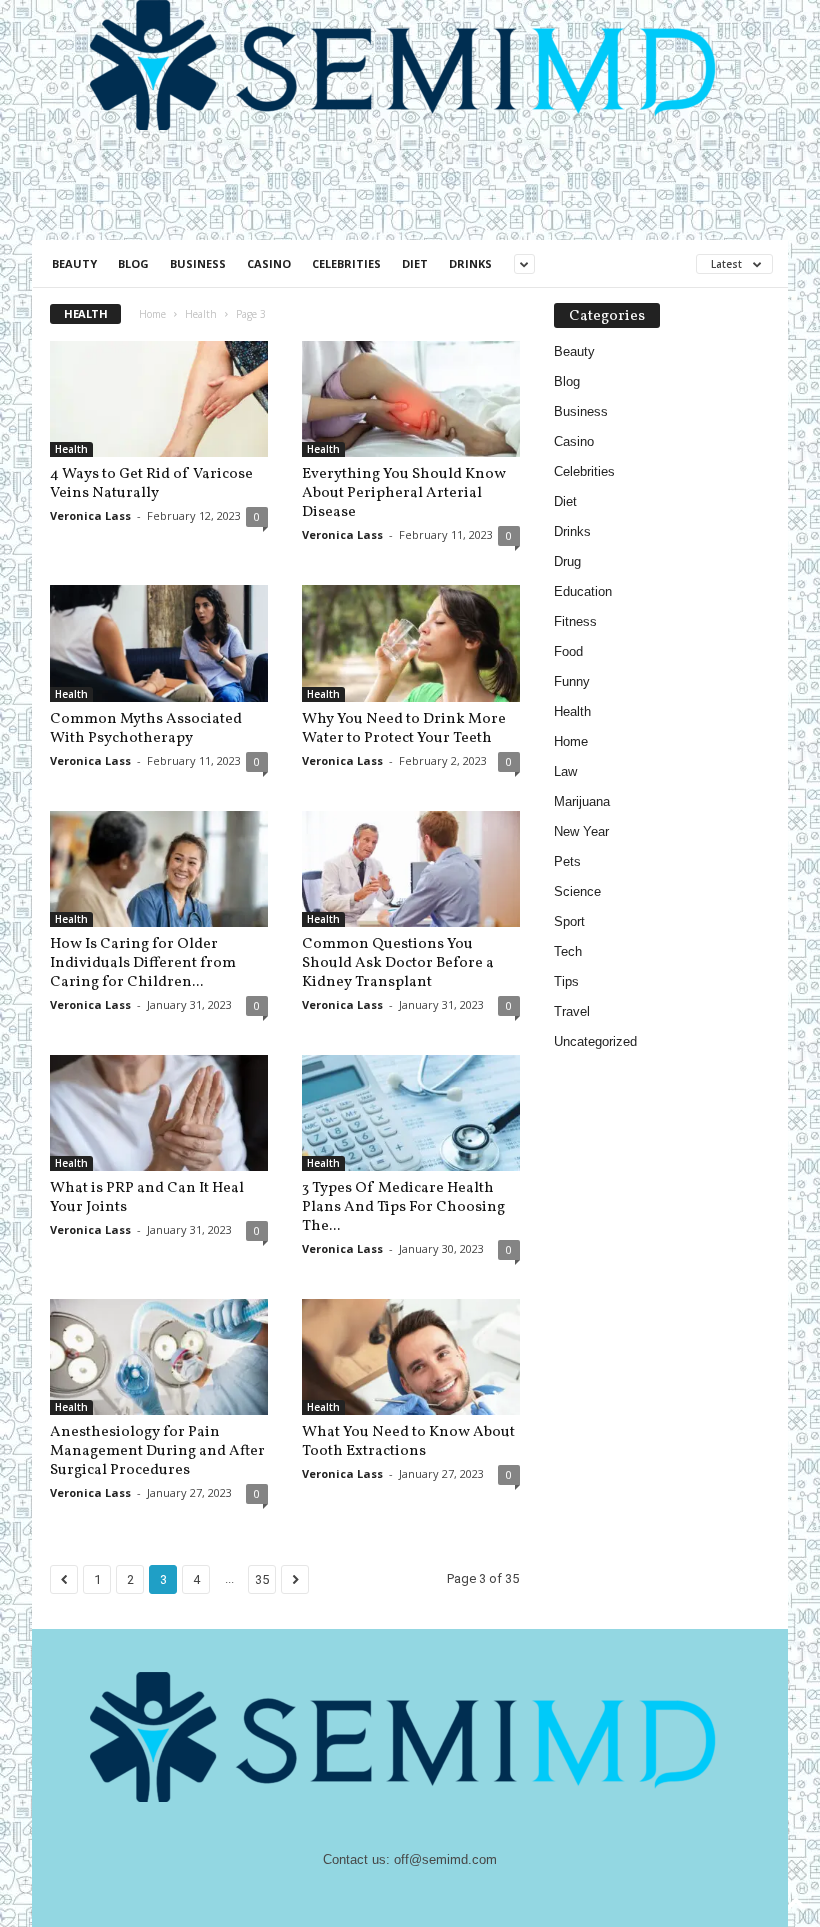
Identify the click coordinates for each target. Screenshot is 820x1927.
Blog (133, 263)
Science (577, 891)
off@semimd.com (445, 1859)
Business (198, 263)
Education (583, 591)
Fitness (575, 621)
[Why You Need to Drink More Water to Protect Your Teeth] (411, 643)
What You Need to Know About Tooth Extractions (408, 1442)
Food (568, 651)
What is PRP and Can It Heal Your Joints (147, 1198)
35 (262, 1579)
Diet (415, 263)
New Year (581, 831)
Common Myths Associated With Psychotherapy (146, 729)
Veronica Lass (90, 515)
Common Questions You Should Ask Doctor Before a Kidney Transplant (398, 963)
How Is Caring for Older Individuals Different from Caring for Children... (143, 963)
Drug (567, 561)
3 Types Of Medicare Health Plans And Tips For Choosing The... (403, 1207)
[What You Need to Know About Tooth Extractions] (411, 1357)
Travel (572, 1011)
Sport (569, 921)
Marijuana (582, 801)
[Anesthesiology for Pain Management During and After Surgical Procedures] (159, 1357)
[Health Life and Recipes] (410, 65)
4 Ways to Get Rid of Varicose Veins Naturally (151, 484)
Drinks (470, 263)
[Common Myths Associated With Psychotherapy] (159, 643)
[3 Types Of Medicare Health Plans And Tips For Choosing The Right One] (411, 1113)
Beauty (74, 263)
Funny (572, 681)
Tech (568, 951)
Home (152, 314)
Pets (567, 861)
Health (201, 314)
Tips (566, 981)
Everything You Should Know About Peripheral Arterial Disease (404, 493)
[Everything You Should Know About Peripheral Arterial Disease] (411, 399)
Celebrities (346, 263)
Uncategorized (595, 1041)
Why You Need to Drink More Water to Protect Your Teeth (404, 729)
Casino (269, 263)
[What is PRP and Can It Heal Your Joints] (159, 1113)
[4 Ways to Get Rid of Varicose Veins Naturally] (159, 399)
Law (565, 771)
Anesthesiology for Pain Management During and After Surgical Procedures (157, 1451)
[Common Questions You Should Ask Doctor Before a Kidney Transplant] (411, 869)
